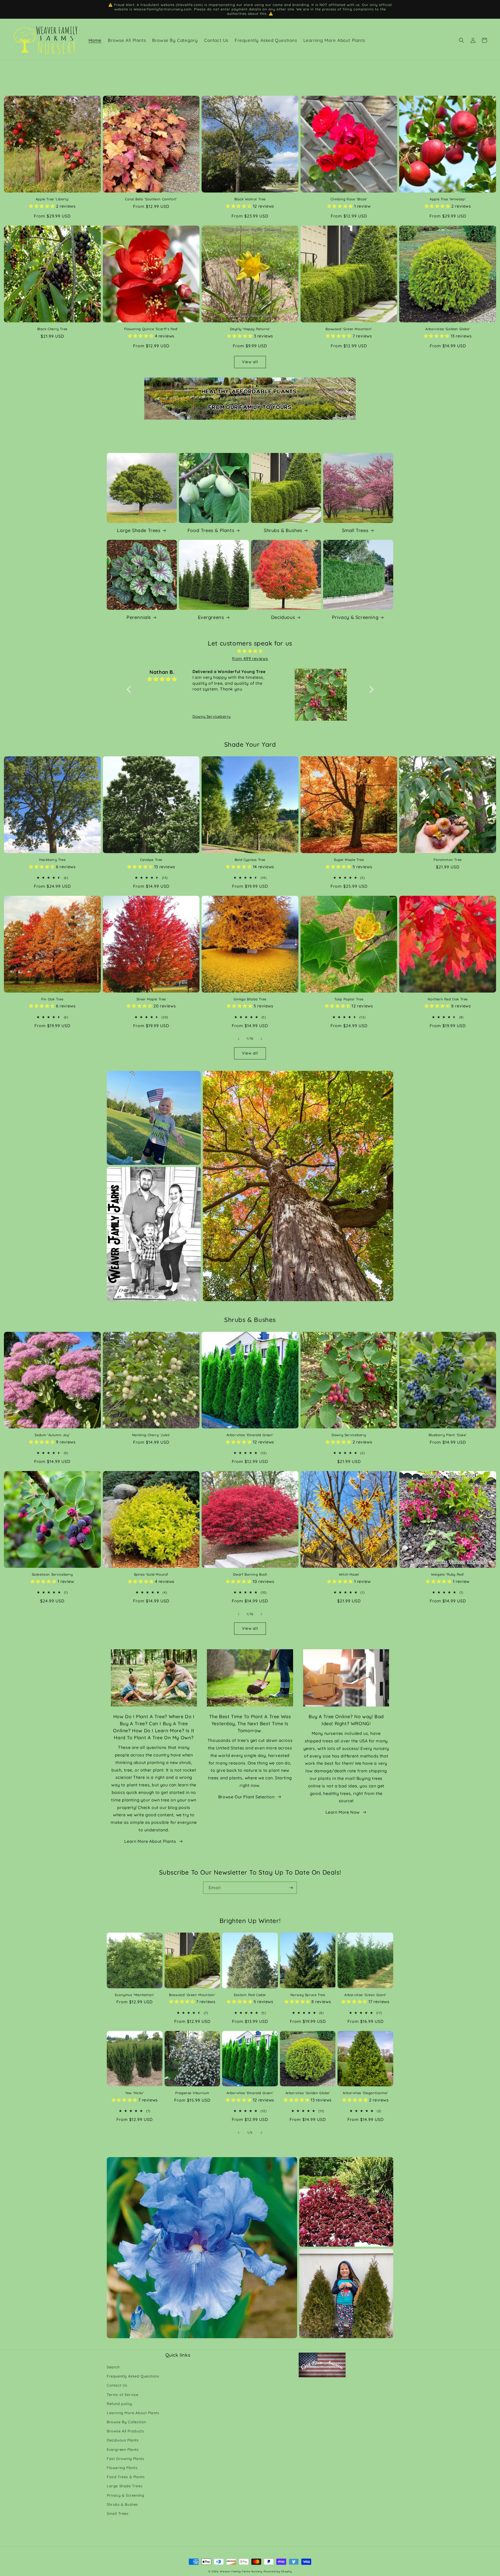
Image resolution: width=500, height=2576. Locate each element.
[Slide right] (261, 1039)
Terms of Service (123, 2395)
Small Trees (355, 530)
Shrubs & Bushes (283, 530)
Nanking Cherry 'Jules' (151, 1435)
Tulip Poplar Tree (349, 999)
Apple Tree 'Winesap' (448, 199)
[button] (461, 40)
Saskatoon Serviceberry (52, 1574)
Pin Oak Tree (52, 999)
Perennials (139, 617)
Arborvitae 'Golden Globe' (448, 329)
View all (250, 362)
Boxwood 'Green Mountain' (349, 329)
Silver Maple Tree (151, 999)
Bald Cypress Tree (250, 860)
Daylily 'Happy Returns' (250, 329)
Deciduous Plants (123, 2440)
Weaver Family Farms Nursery (241, 2571)
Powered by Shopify (278, 2571)
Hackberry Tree (52, 860)
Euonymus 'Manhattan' (135, 1995)
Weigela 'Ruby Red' (448, 1574)
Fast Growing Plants (126, 2459)
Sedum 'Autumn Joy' (52, 1435)
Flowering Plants (122, 2468)
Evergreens (211, 617)
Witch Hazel (349, 1574)
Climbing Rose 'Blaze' (349, 199)
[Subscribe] (291, 1888)
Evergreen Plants (123, 2450)
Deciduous (283, 617)
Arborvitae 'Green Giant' (365, 1995)
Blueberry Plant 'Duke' (448, 1435)
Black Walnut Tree (250, 199)
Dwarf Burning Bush (250, 1574)
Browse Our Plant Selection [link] (246, 1797)
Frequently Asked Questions (133, 2376)
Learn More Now (343, 1812)
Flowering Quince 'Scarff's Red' (151, 329)
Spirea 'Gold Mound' (151, 1574)
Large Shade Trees (139, 530)
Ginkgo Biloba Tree (250, 999)
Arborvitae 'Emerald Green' (250, 1435)
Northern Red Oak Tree (448, 999)
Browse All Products (125, 2431)
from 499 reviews (250, 659)
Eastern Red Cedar (250, 1995)
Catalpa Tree (151, 860)
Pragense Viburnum (192, 2093)
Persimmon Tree (448, 860)
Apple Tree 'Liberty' (52, 199)
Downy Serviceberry (349, 1435)
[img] (250, 651)
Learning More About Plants (133, 2413)
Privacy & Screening (355, 617)
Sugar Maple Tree (349, 860)
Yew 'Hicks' (135, 2093)
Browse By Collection (126, 2422)
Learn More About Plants (150, 1841)
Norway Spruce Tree (308, 1995)
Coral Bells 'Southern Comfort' (151, 199)
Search (113, 2367)
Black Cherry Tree (52, 329)
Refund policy (120, 2404)
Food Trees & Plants (211, 530)
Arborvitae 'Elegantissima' (365, 2093)
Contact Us (117, 2385)
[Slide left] (239, 1039)
